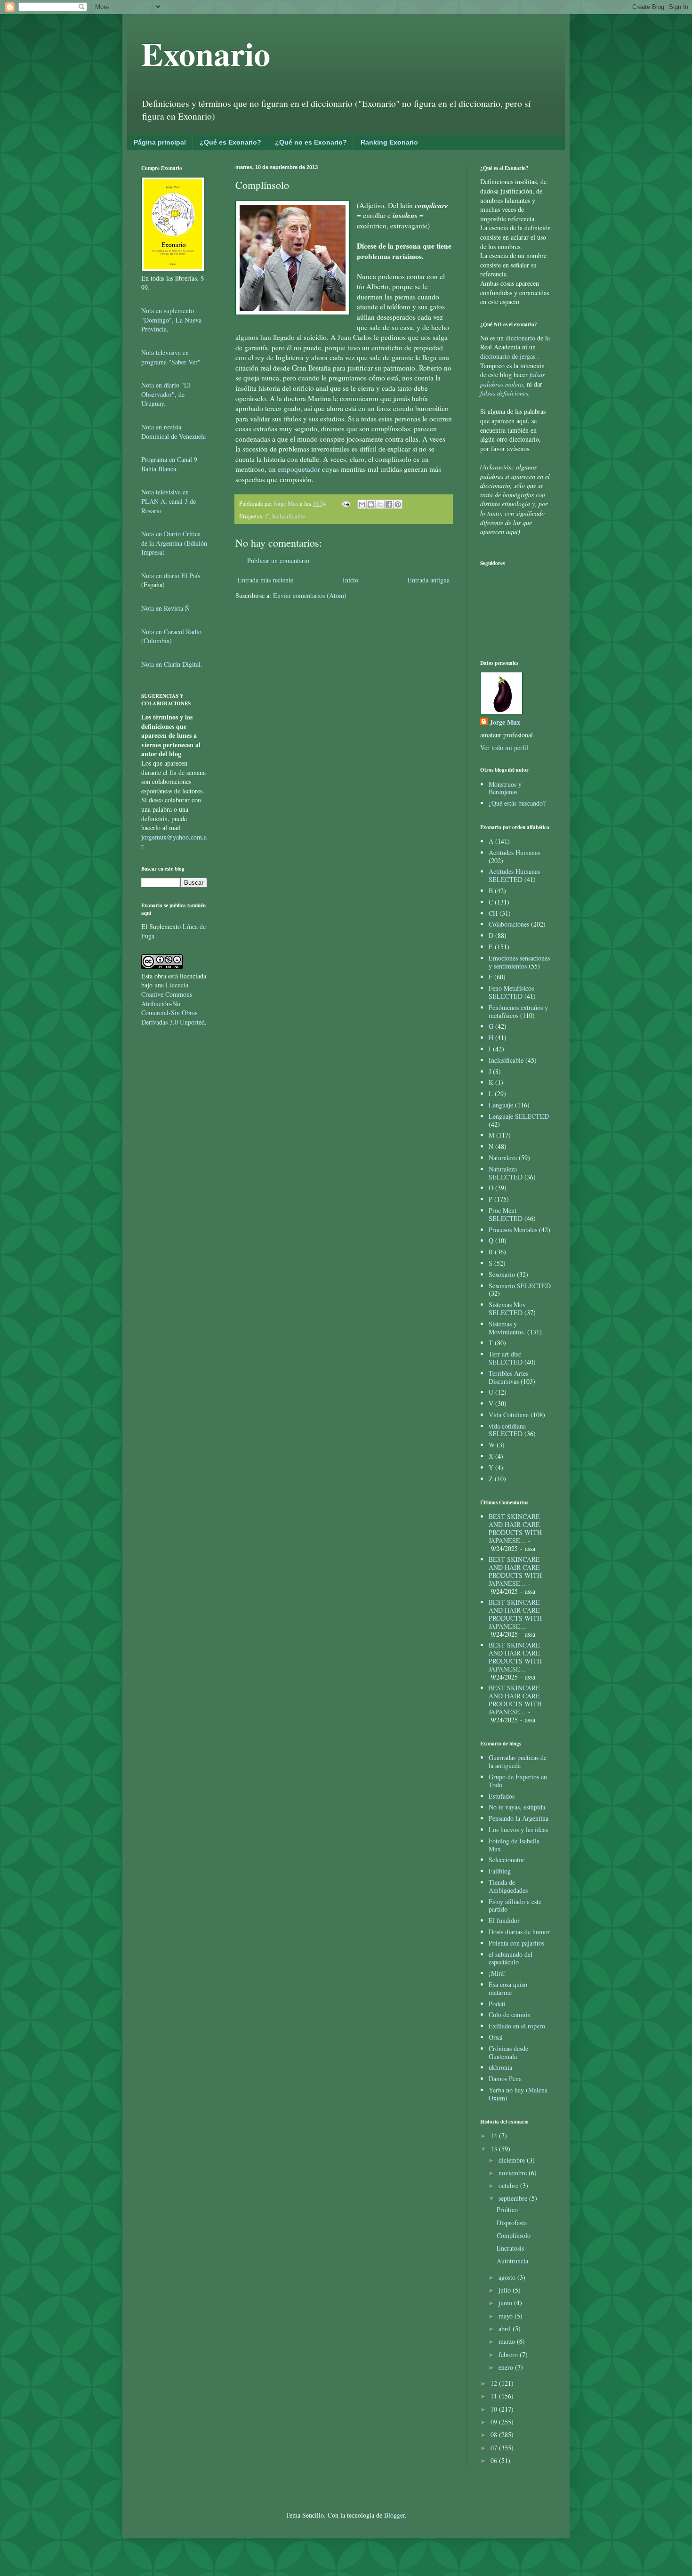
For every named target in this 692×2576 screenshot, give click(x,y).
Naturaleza (503, 1158)
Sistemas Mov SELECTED (507, 1308)
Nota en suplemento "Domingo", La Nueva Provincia (171, 320)
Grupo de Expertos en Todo (518, 1781)
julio (506, 2290)
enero (507, 2367)
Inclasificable (289, 516)
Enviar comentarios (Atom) (310, 595)
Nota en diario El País (171, 576)
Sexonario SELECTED (520, 1286)
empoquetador (299, 469)
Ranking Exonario (389, 142)
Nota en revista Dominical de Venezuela (173, 432)
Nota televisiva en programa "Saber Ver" (171, 357)
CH (493, 913)
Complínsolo (514, 2235)
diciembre (513, 2160)
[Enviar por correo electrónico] (362, 504)
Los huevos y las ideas (518, 1829)
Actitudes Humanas (514, 852)
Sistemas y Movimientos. (507, 1328)
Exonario (206, 53)
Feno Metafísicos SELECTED (511, 992)
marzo (508, 2341)
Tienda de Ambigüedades (508, 1886)
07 (495, 2448)
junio (506, 2303)
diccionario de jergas (508, 356)
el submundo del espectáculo (511, 1958)
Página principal (160, 142)
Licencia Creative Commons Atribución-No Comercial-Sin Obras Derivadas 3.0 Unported (173, 1003)
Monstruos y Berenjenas (505, 788)
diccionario (521, 338)
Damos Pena (505, 2079)
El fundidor (504, 1920)
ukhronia (500, 2067)
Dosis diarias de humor (519, 1932)
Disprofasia (512, 2223)
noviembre (514, 2173)
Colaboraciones (509, 924)
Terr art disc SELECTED (506, 1358)
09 (495, 2422)
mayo (507, 2316)
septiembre (514, 2198)
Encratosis (510, 2248)
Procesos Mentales (513, 1230)
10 (495, 2409)
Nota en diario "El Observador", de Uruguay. (166, 394)
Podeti (497, 2004)
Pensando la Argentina (519, 1818)
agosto (508, 2277)
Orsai (496, 2037)
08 (495, 2435)
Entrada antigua (429, 580)
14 (495, 2136)
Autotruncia (512, 2261)
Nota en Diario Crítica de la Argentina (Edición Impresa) (174, 543)
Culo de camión (510, 2015)
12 (495, 2383)
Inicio (350, 580)
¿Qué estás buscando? (517, 803)
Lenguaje (501, 1105)
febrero (509, 2354)
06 (495, 2460)
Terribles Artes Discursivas (508, 1377)
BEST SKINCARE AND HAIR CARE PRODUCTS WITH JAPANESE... (515, 1528)
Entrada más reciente (266, 580)
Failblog (500, 1871)
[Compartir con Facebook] (389, 504)
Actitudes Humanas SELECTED (514, 875)
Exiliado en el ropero (517, 2026)
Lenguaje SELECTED (519, 1116)
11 (495, 2396)
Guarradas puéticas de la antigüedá (518, 1761)
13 (495, 2149)
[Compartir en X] (380, 504)
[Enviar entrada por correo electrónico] (345, 504)
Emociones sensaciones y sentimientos (519, 962)
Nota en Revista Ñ (165, 608)
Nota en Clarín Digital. (172, 664)
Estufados (502, 1796)
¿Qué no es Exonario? (311, 142)
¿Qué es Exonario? (230, 142)
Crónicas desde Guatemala (508, 2052)
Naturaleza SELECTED (506, 1173)
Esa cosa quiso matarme (508, 1988)
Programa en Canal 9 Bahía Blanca (169, 464)
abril (506, 2329)
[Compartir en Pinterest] (398, 504)
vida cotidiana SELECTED (507, 1430)
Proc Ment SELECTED (506, 1214)
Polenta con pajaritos (516, 1943)
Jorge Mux (505, 722)
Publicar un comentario (278, 561)
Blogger (394, 2515)
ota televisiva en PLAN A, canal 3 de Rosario (169, 501)
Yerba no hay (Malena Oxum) (518, 2094)
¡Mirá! (497, 1973)
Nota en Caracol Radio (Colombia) (171, 636)
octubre (509, 2185)
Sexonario (502, 1274)
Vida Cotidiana (509, 1415)
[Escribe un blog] (371, 504)
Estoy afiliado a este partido (515, 1906)
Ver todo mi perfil (504, 747)
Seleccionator (507, 1860)
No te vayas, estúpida (517, 1807)
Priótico (507, 2209)
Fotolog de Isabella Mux (514, 1845)
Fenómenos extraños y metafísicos (518, 1011)
